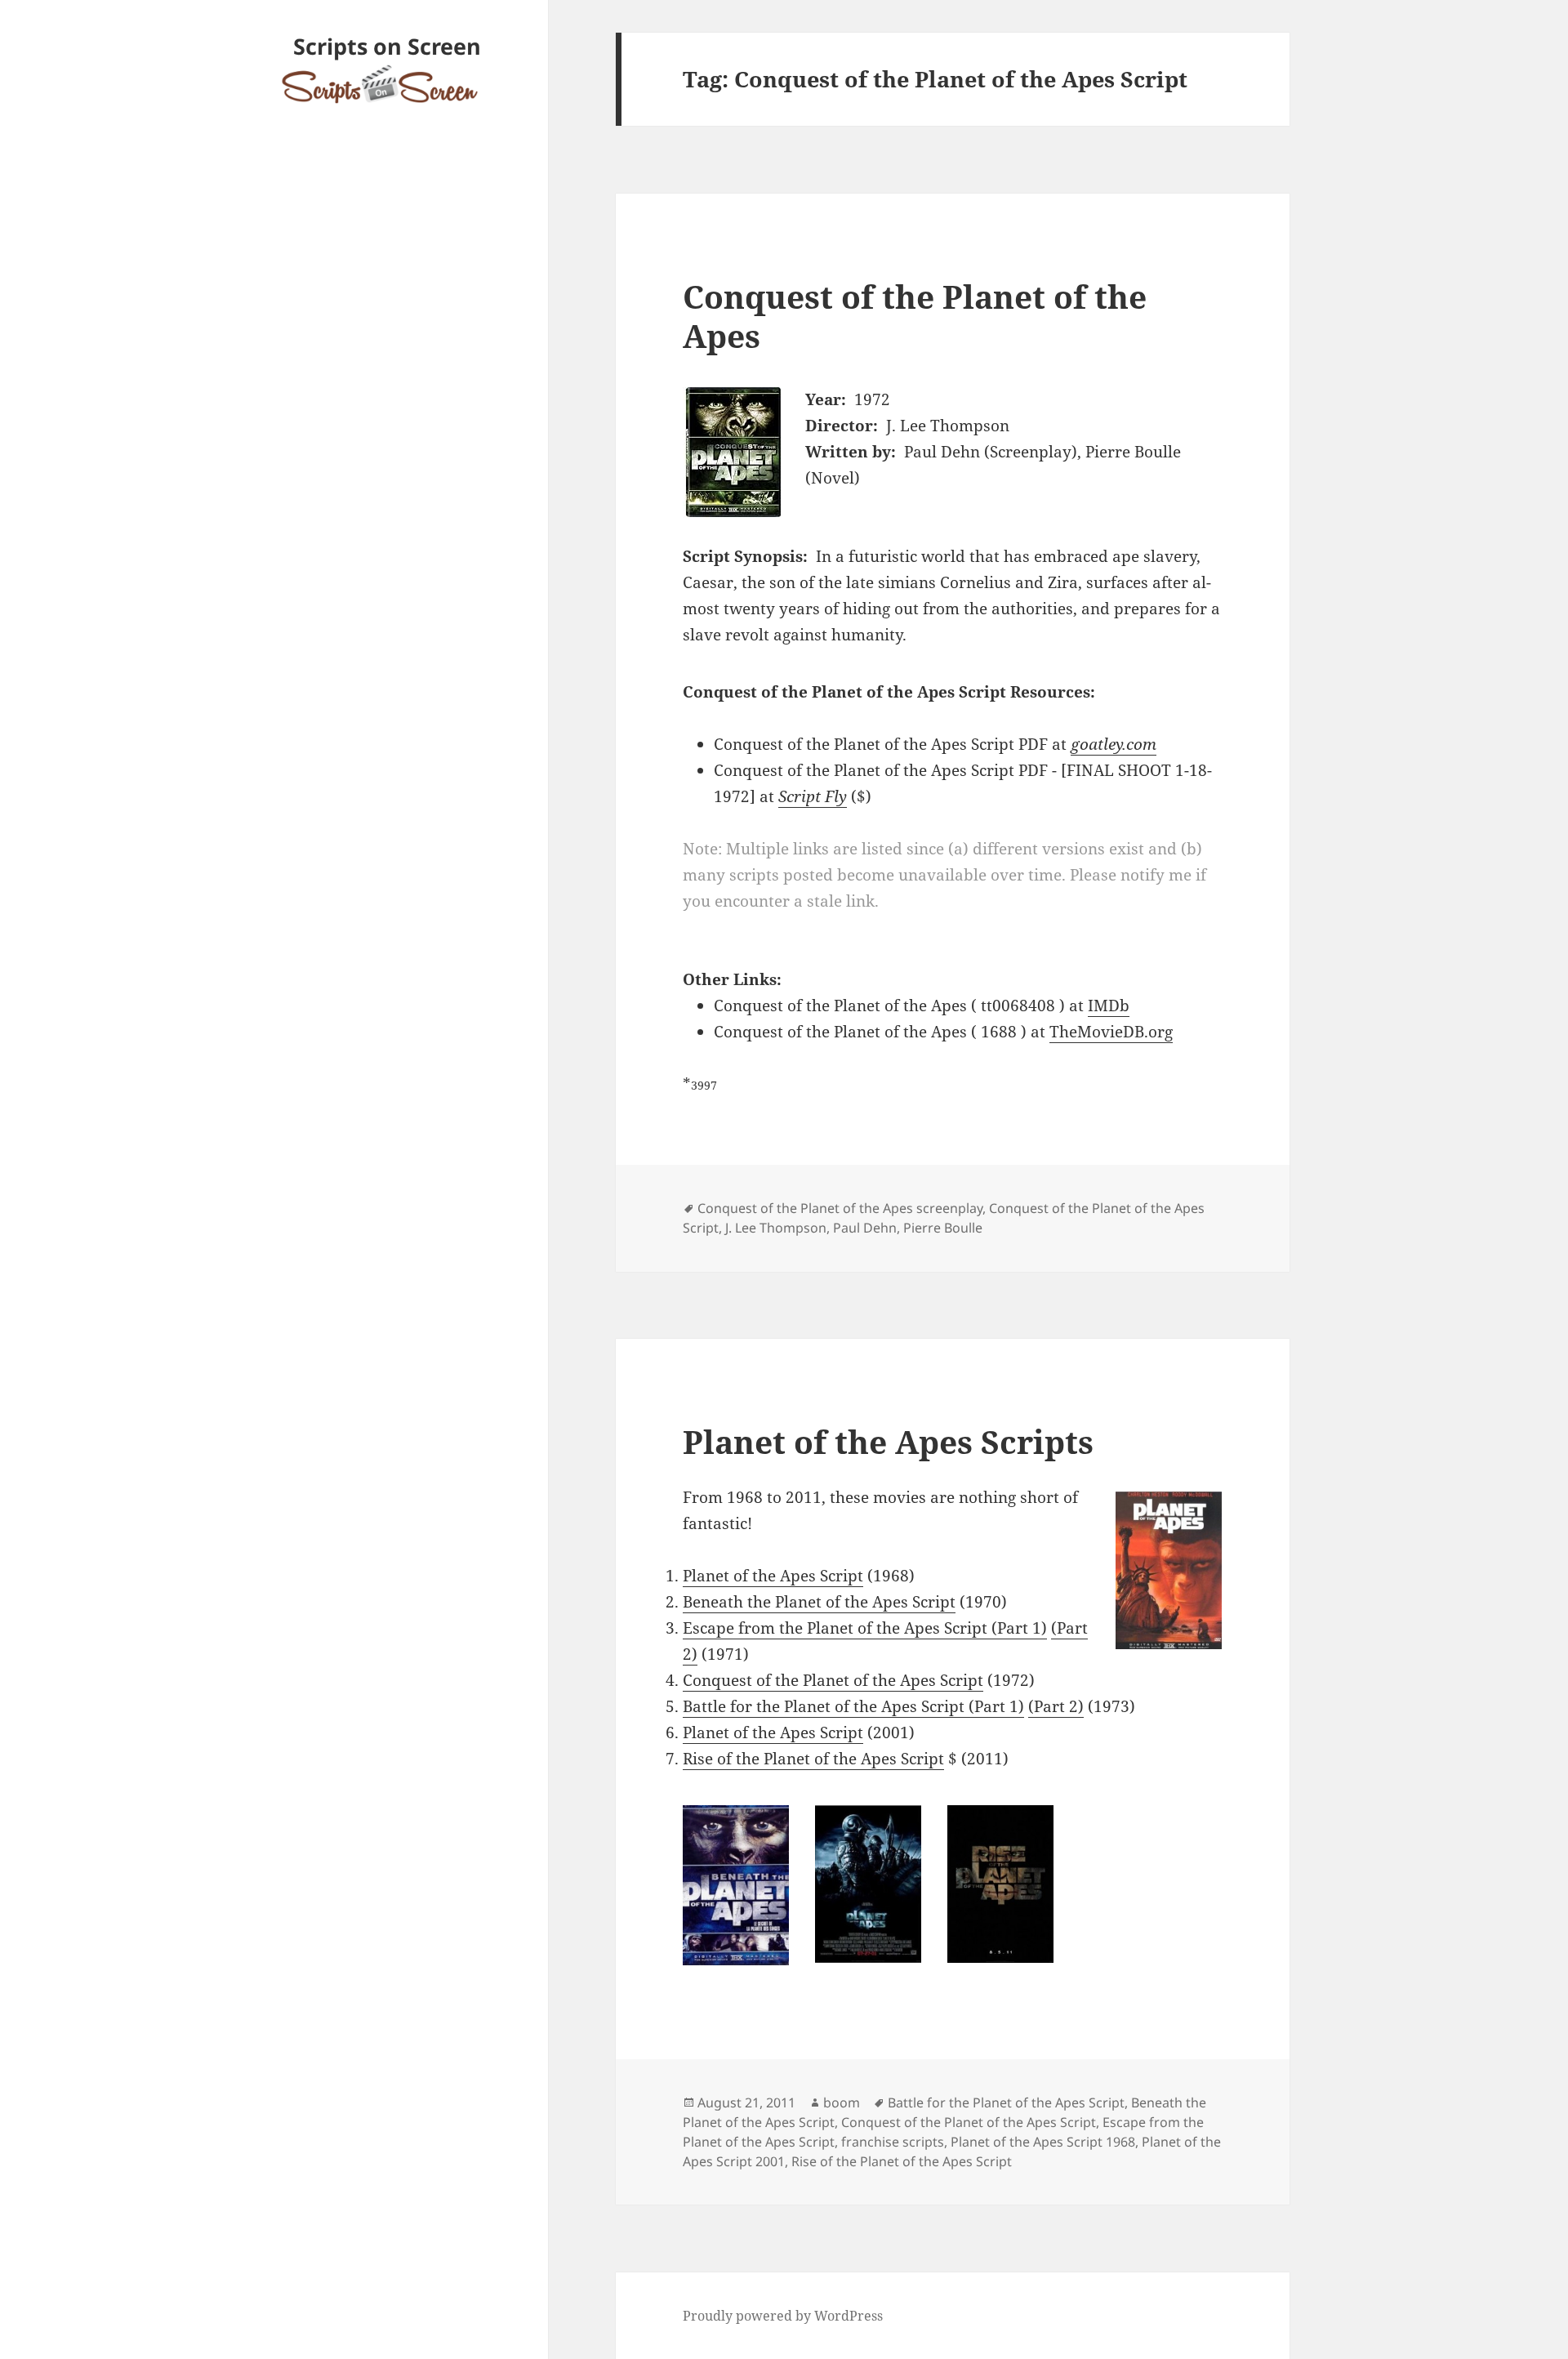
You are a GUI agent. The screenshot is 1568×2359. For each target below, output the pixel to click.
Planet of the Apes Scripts (888, 1441)
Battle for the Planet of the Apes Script (1006, 2103)
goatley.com (1114, 744)
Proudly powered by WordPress (783, 2316)
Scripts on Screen (387, 46)
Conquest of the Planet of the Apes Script (833, 1680)
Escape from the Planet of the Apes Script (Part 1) (865, 1628)
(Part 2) (1056, 1706)
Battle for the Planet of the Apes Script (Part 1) (853, 1706)
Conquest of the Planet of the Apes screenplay (840, 1208)
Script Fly (813, 796)
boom (842, 2103)
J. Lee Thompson (776, 1228)
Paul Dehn (865, 1228)
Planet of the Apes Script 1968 (1043, 2142)
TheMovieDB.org (1111, 1032)
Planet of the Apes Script (773, 1576)
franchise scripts (893, 2142)
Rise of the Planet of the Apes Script (813, 1759)
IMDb (1109, 1006)
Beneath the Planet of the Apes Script (819, 1602)
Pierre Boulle (943, 1228)
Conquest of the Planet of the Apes (915, 316)
